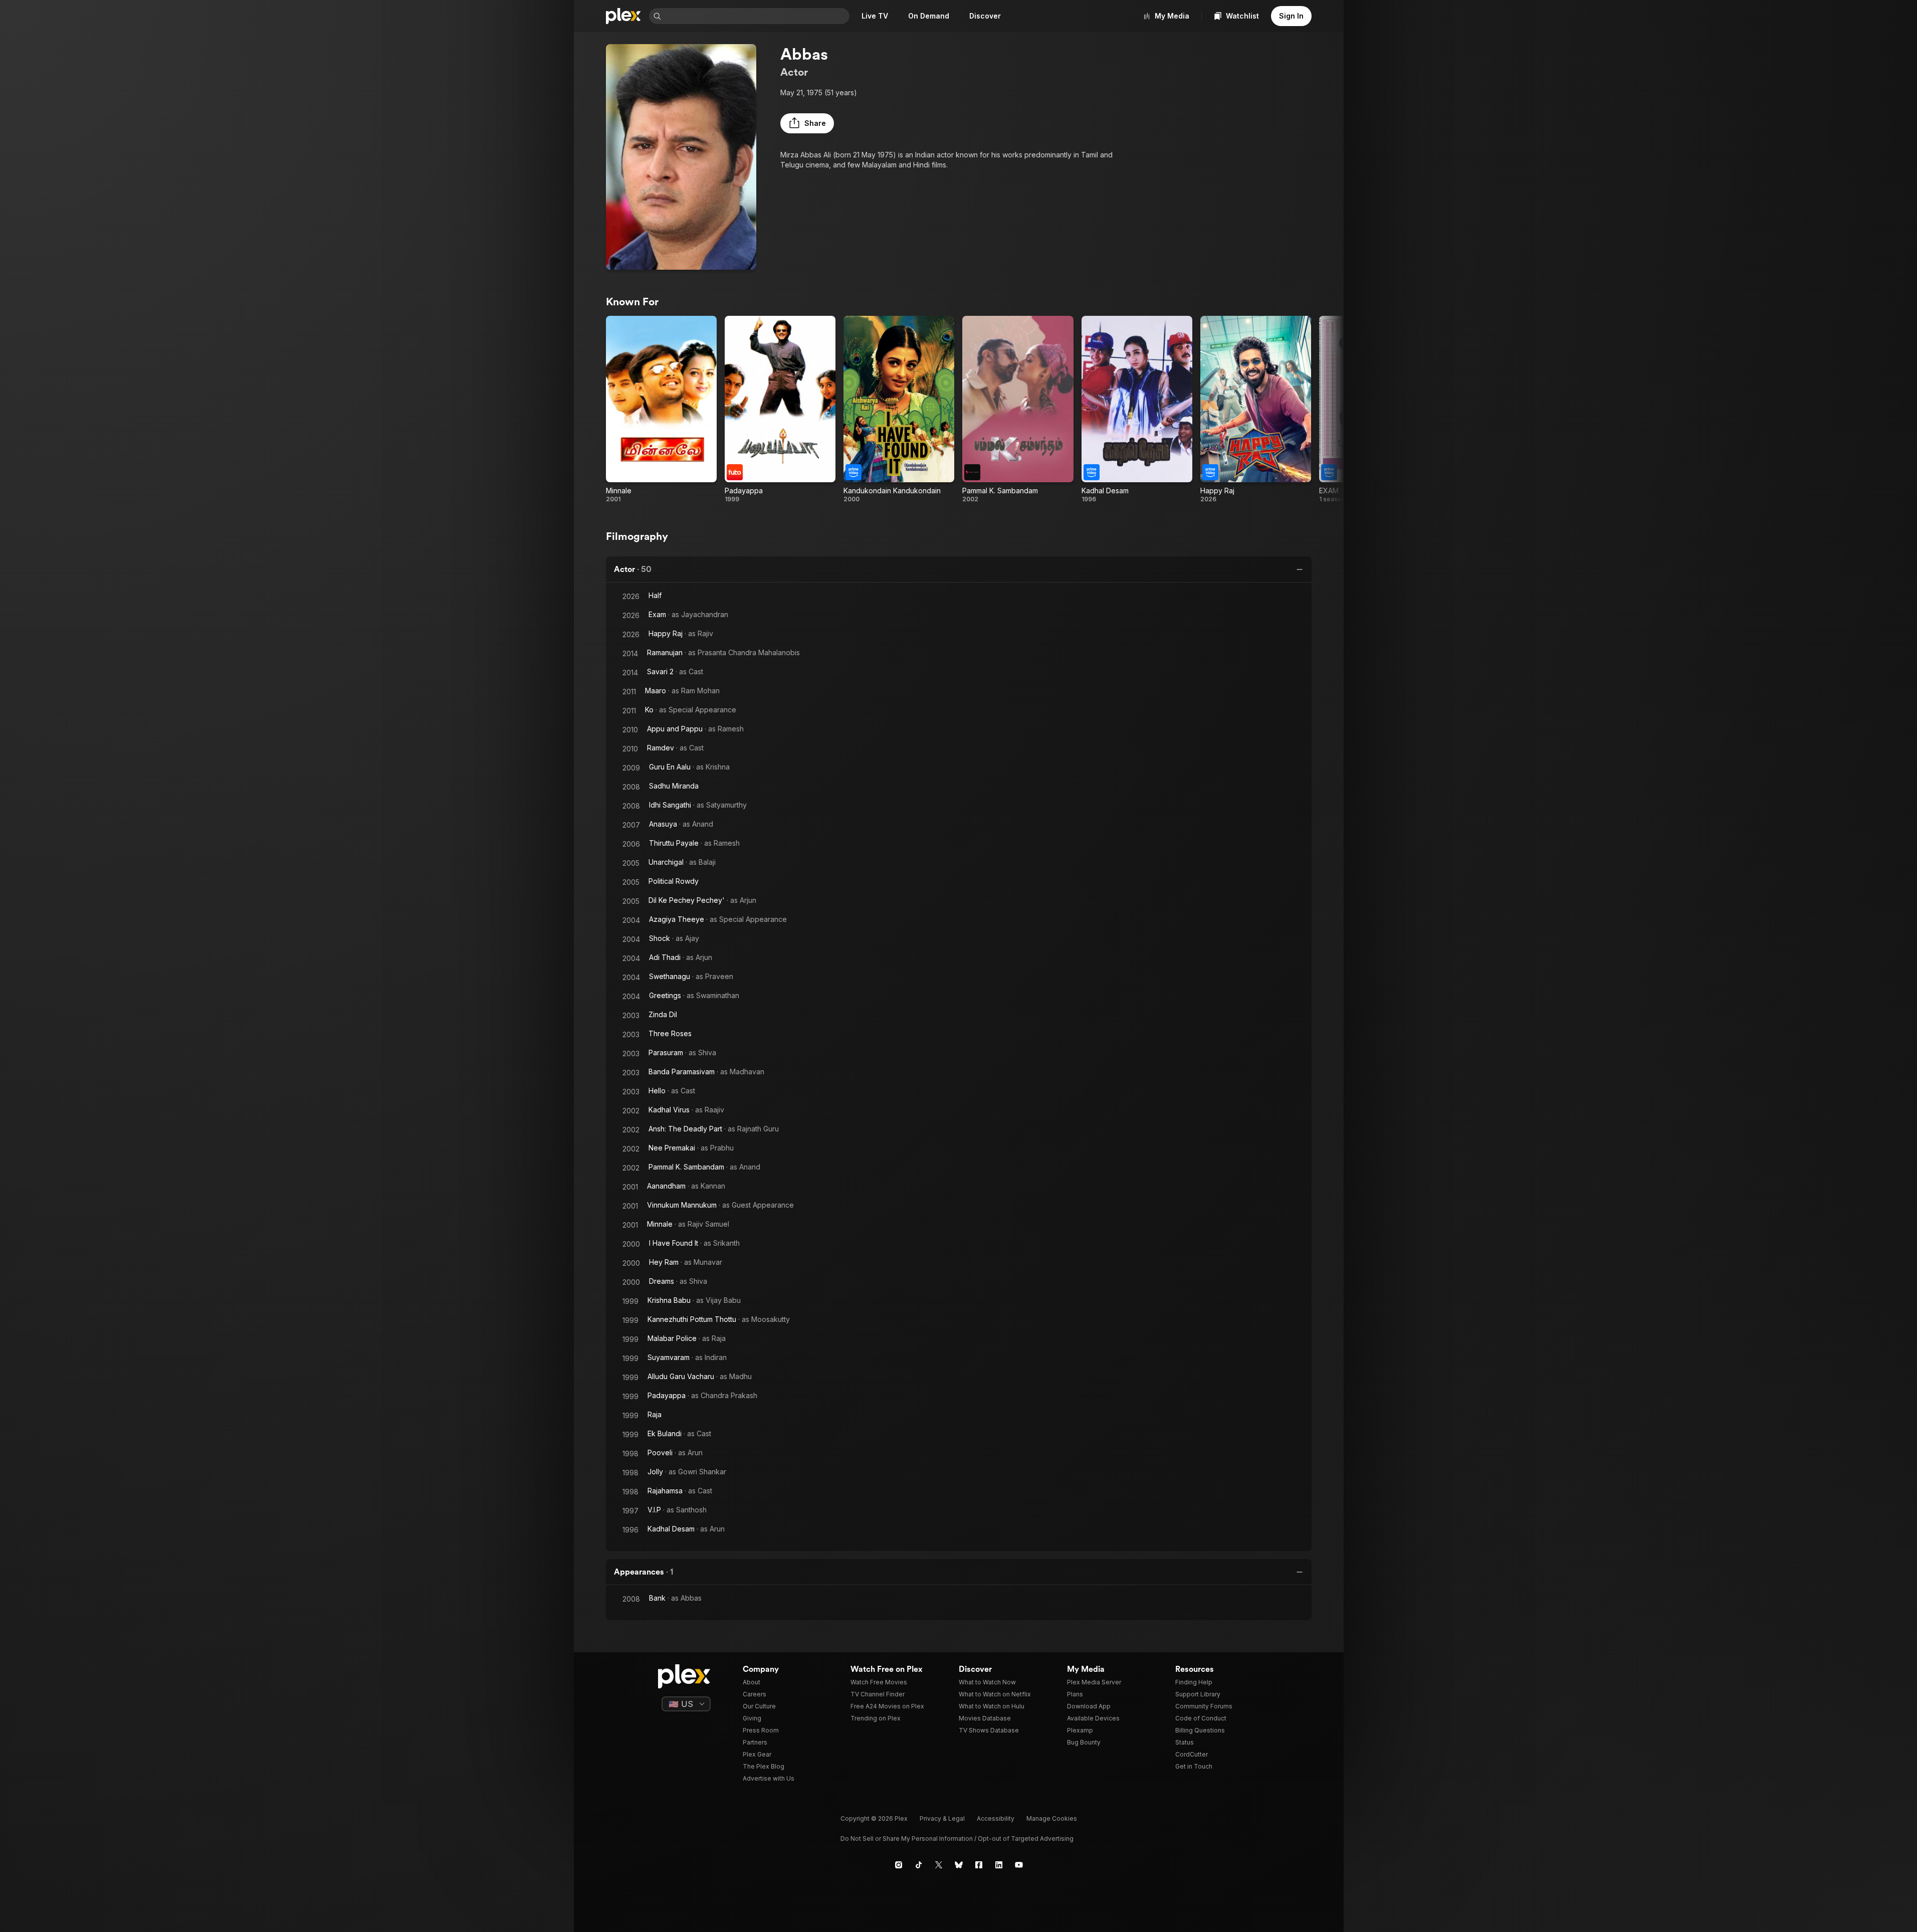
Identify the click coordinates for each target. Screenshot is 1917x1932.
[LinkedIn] (999, 1865)
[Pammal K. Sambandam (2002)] (1018, 410)
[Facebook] (979, 1865)
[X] (939, 1865)
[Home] (623, 16)
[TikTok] (919, 1865)
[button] (807, 123)
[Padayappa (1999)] (780, 410)
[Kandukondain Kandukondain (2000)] (899, 410)
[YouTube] (1019, 1865)
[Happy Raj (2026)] (1256, 410)
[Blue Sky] (959, 1865)
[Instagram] (899, 1865)
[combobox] (756, 16)
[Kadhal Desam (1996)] (1137, 410)
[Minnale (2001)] (661, 410)
